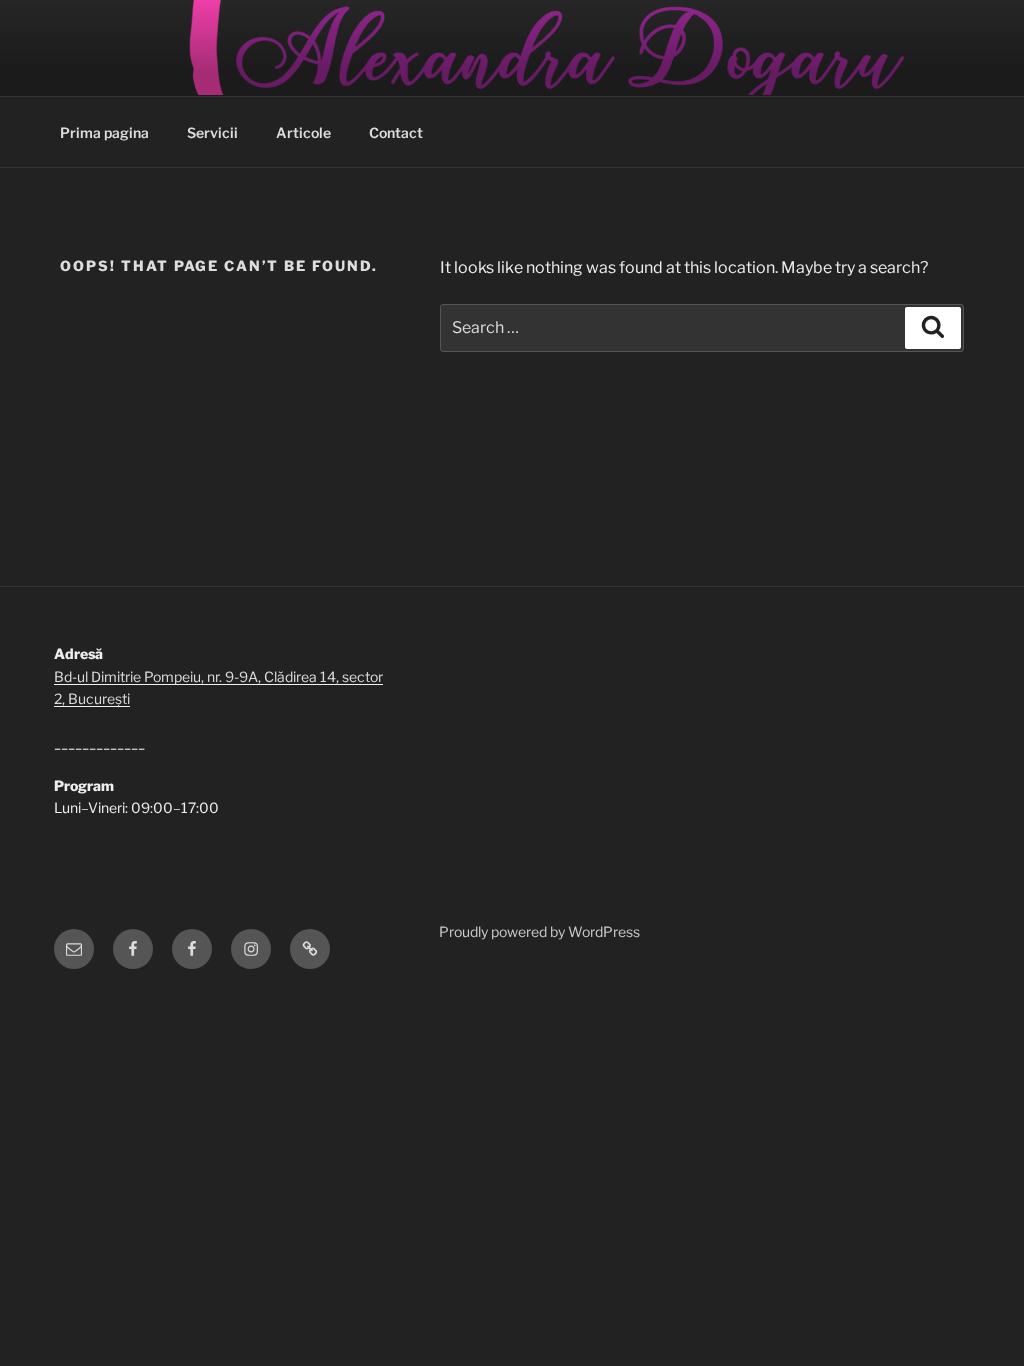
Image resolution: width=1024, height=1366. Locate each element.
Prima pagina (104, 132)
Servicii (212, 132)
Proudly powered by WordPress (539, 931)
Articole (303, 132)
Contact (396, 132)
